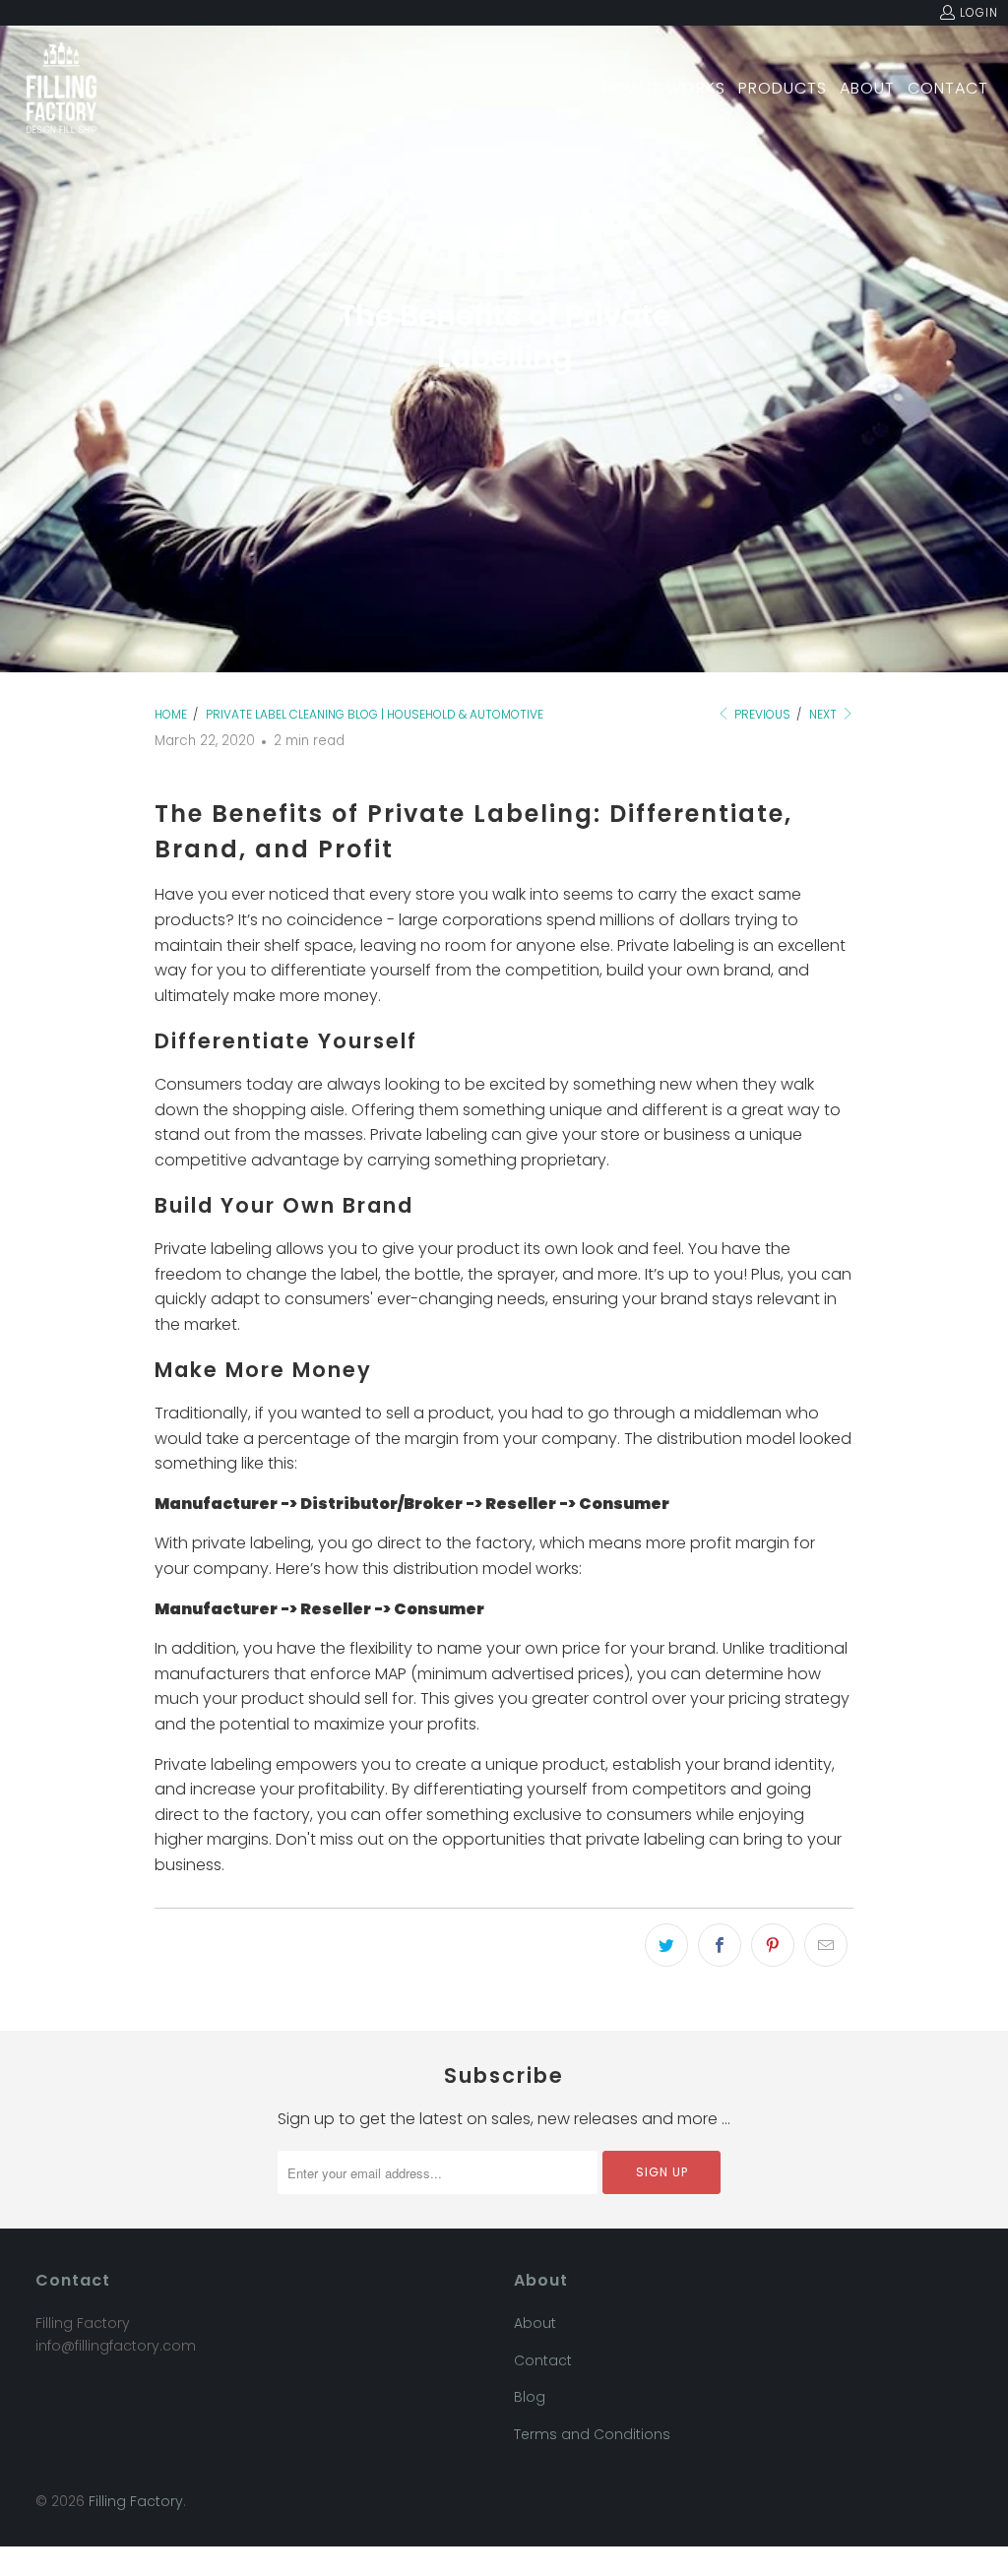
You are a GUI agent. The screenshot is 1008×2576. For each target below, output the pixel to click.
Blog (530, 2397)
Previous (761, 714)
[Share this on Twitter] (666, 1945)
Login (979, 12)
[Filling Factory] (62, 89)
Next (824, 714)
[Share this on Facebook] (720, 1945)
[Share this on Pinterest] (773, 1945)
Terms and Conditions (592, 2434)
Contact (543, 2360)
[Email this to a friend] (826, 1945)
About (535, 2323)
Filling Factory (136, 2501)
